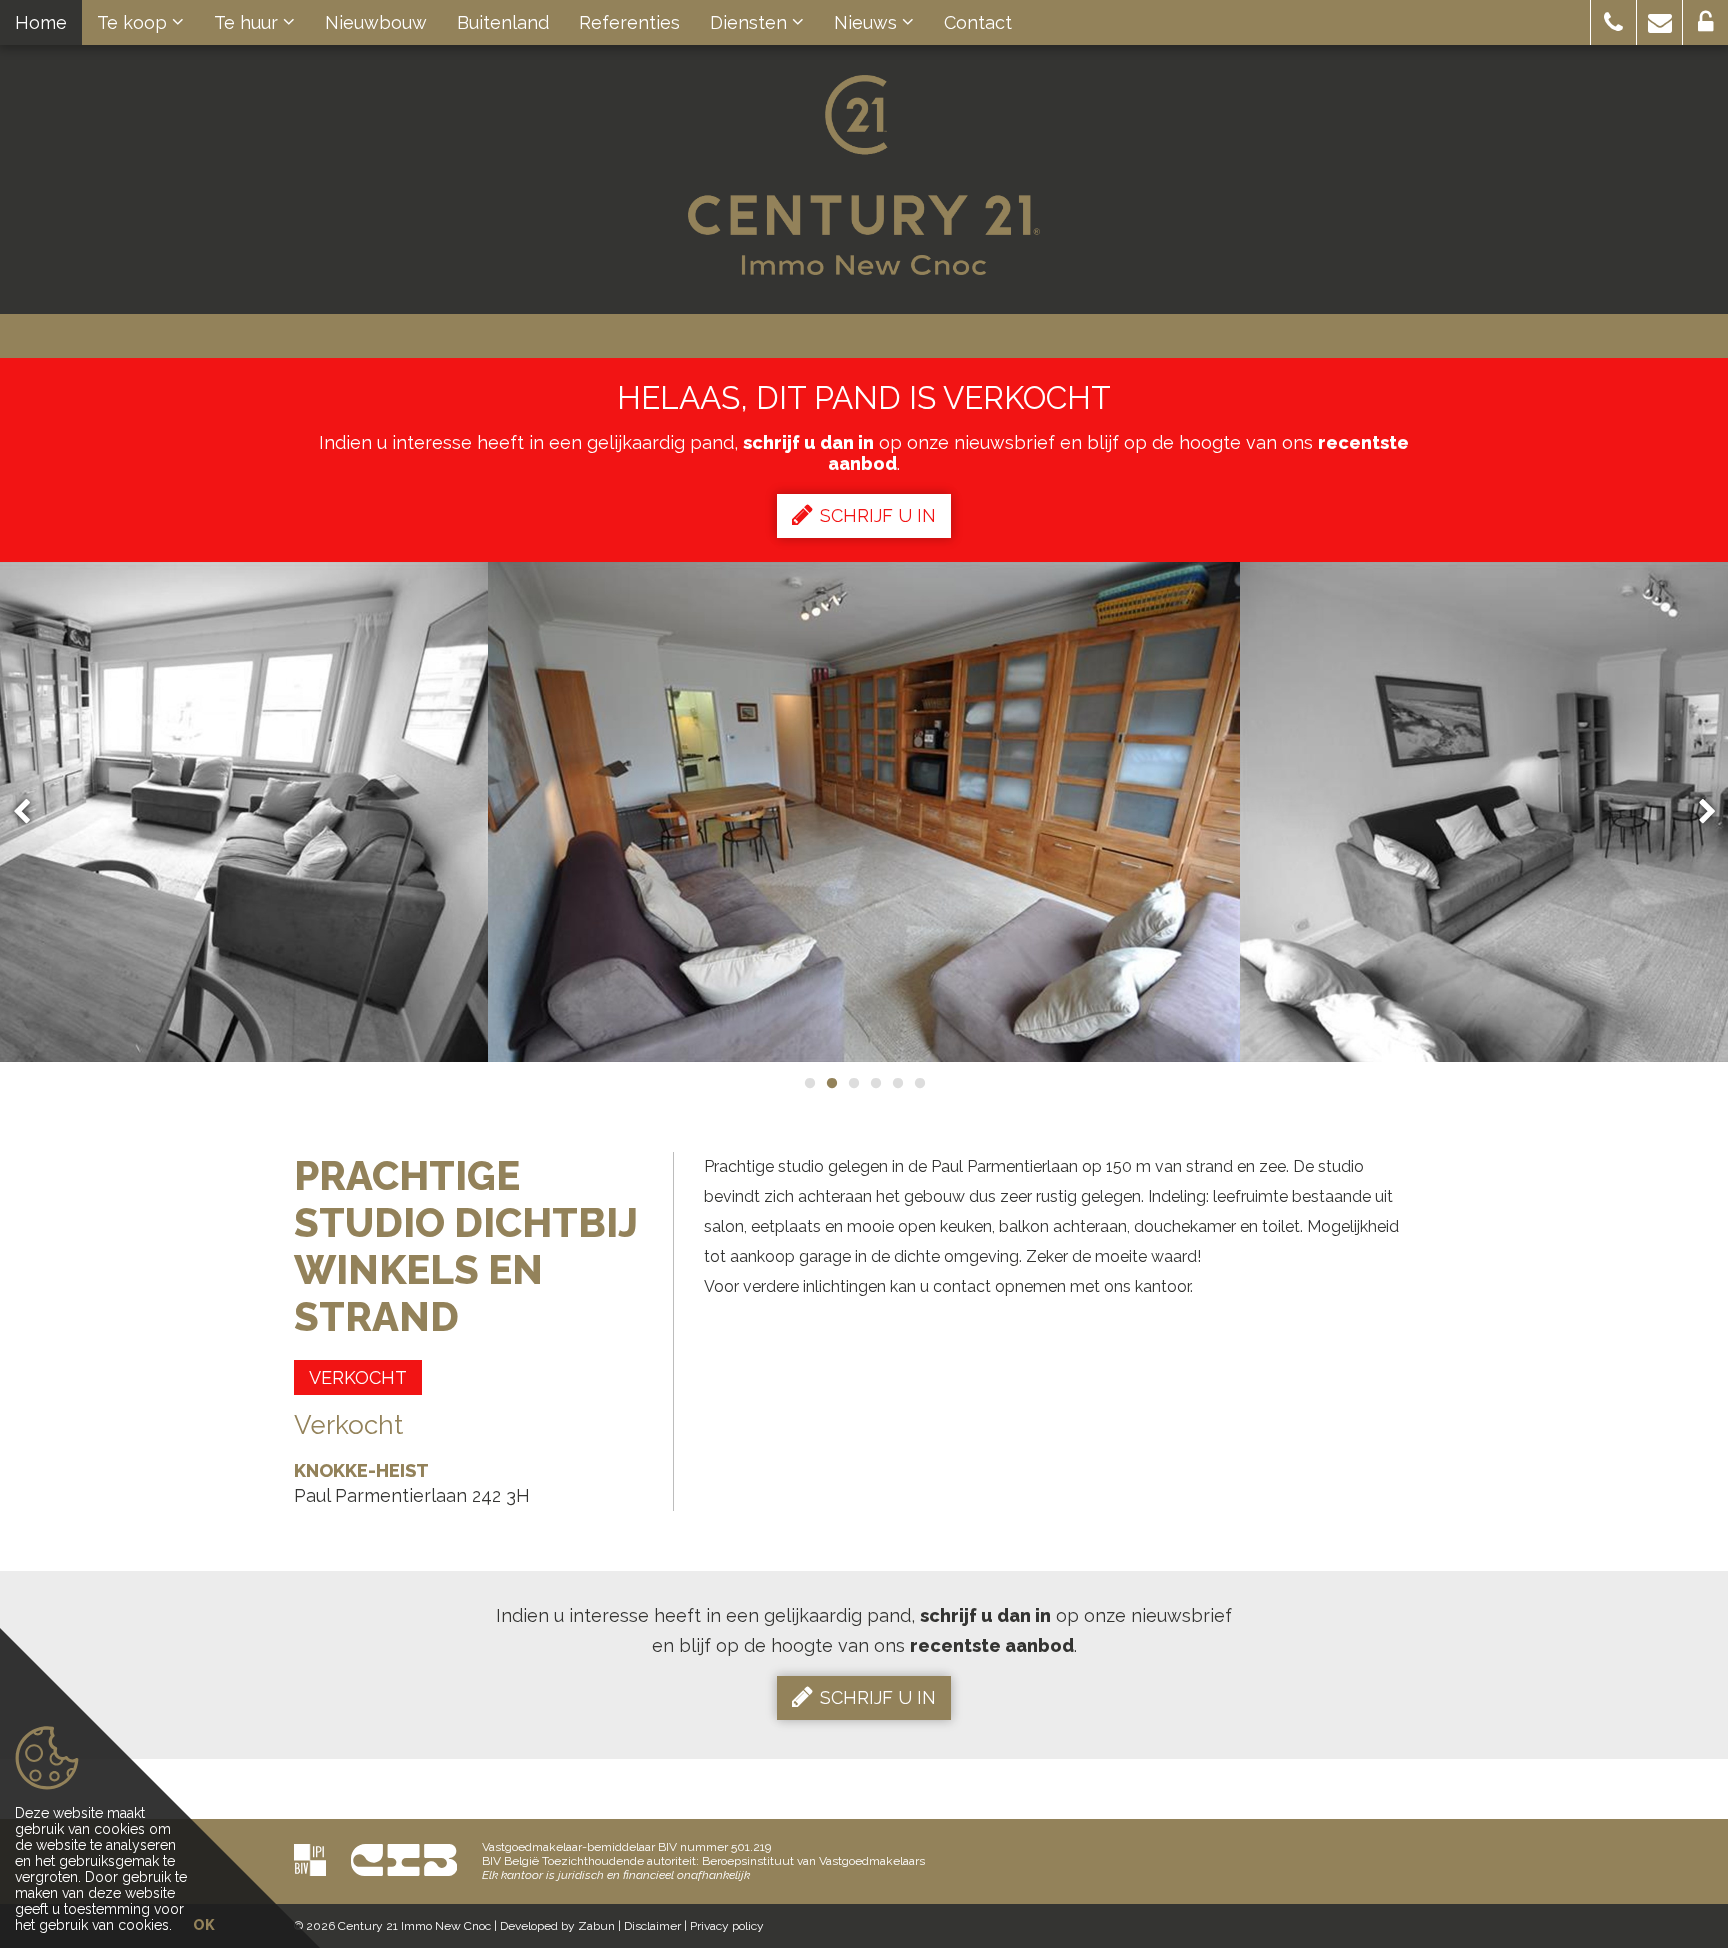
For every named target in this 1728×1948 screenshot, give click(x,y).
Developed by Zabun (557, 1926)
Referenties (629, 22)
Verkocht (358, 1377)
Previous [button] (31, 812)
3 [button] (853, 1083)
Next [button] (1698, 812)
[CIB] (404, 1859)
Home (41, 22)
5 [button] (897, 1083)
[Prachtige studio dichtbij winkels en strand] (864, 812)
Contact (978, 22)
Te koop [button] (134, 22)
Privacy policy (727, 1926)
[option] (864, 812)
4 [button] (875, 1083)
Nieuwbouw (376, 22)
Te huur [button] (248, 22)
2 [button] (831, 1083)
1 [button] (809, 1083)
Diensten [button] (751, 22)
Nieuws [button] (868, 22)
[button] (1613, 22)
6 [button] (919, 1083)
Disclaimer (652, 1926)
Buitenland (503, 22)
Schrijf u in (878, 515)
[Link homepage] (864, 175)
